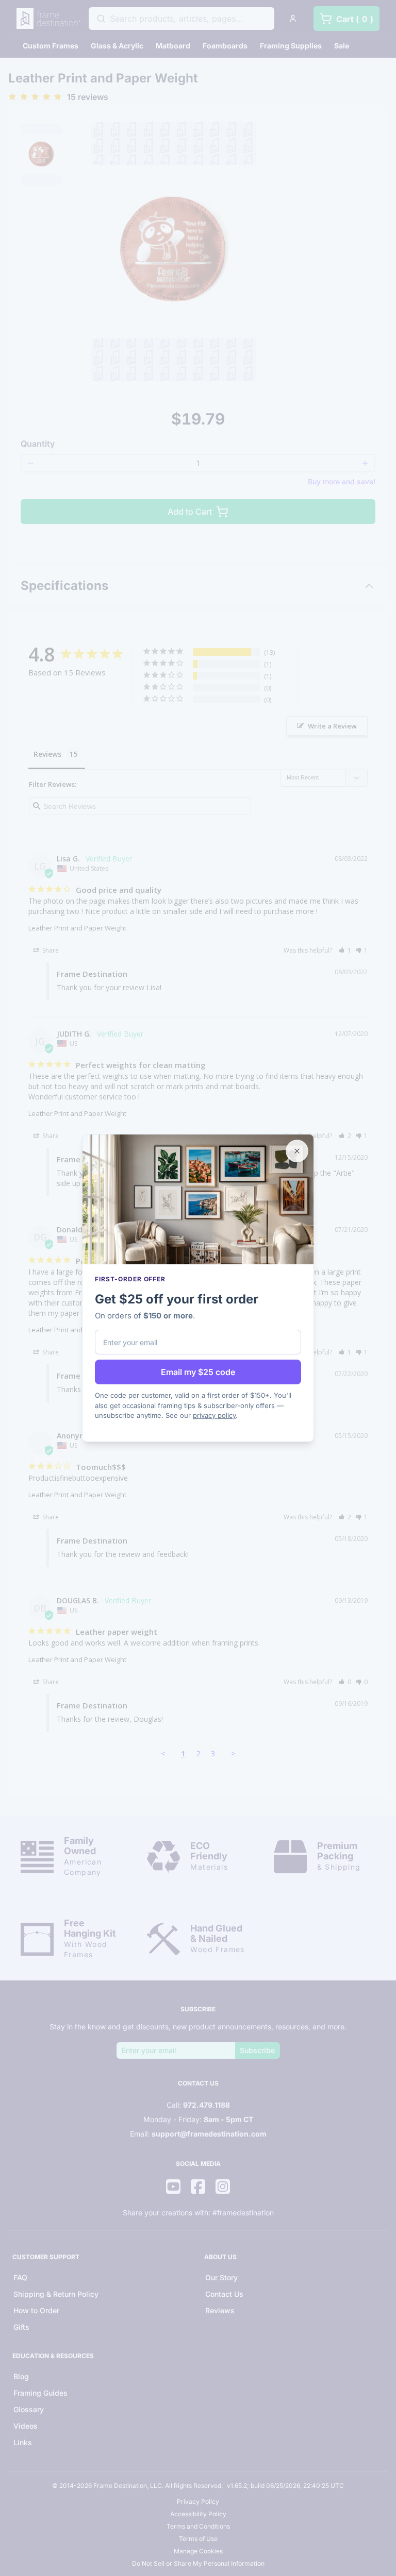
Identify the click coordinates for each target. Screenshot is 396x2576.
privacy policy (214, 1415)
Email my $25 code (198, 1372)
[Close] (297, 1151)
